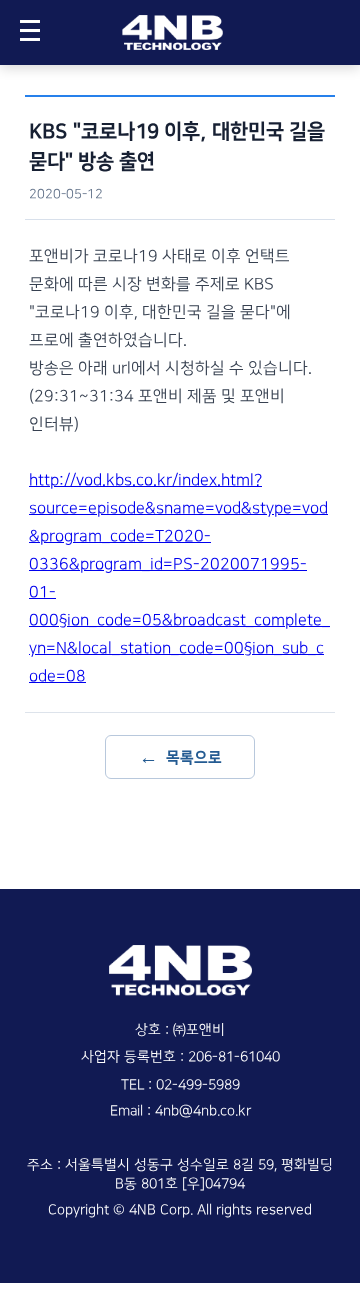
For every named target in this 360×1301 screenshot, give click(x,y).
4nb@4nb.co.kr (203, 1111)
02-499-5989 (198, 1085)
